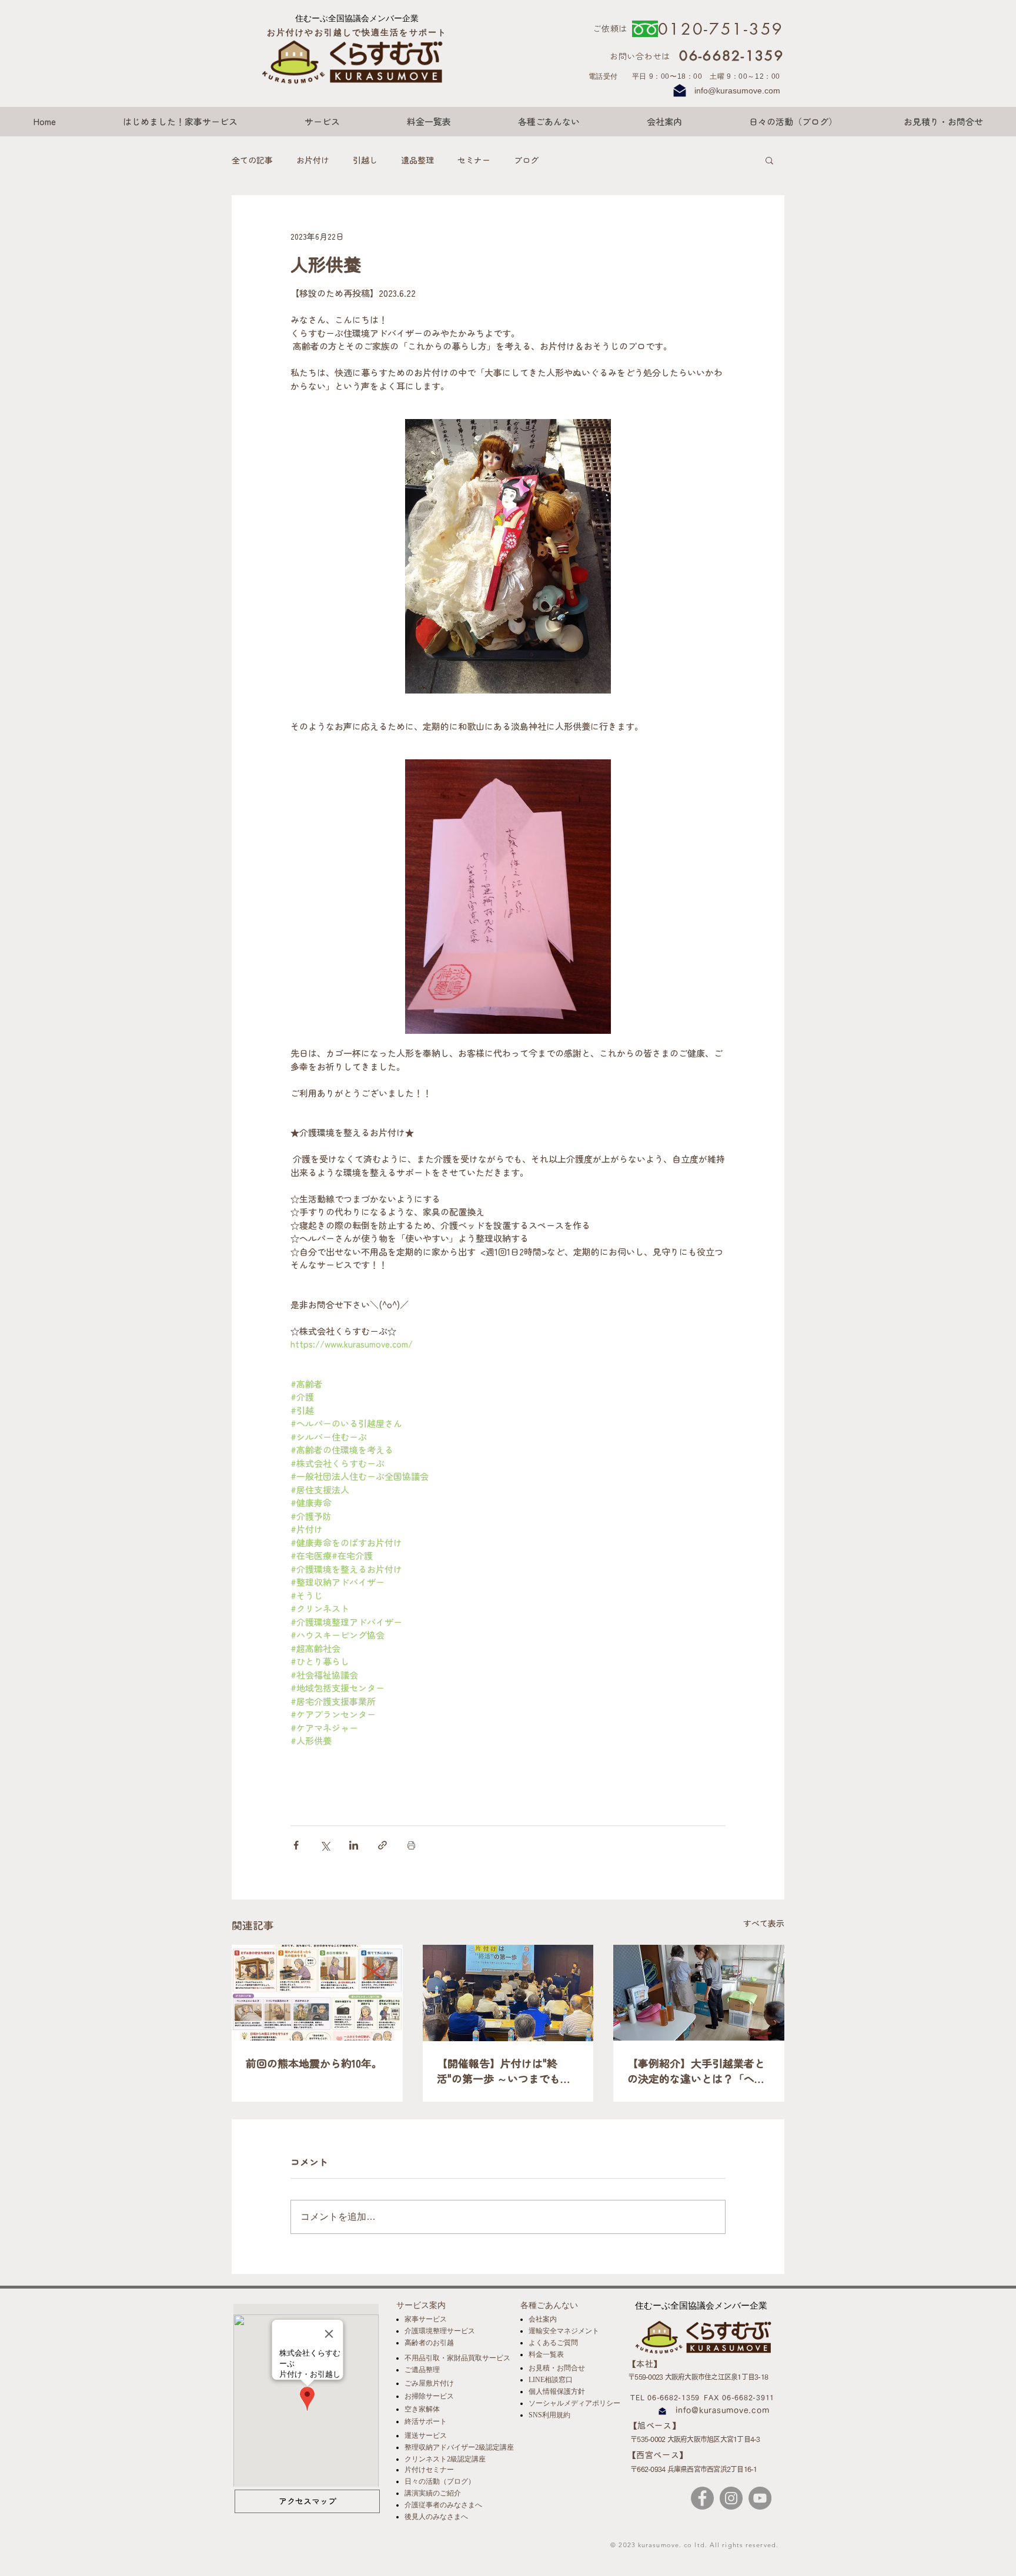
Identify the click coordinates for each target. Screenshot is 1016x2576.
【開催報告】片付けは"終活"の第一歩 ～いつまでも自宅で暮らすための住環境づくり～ (506, 2071)
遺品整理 (417, 160)
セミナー (474, 160)
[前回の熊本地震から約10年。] (317, 1993)
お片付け (313, 160)
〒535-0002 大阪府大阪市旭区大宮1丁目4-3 (695, 2439)
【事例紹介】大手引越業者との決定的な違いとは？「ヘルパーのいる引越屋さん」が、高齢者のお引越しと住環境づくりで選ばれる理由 (696, 2071)
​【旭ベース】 (655, 2426)
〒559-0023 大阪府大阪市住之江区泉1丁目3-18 (698, 2377)
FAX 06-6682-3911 (739, 2397)
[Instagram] (731, 2498)
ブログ (526, 160)
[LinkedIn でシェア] (354, 1845)
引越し (365, 160)
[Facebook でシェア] (296, 1845)
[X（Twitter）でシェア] (325, 1845)
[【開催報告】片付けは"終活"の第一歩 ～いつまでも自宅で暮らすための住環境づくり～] (508, 1993)
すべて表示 (764, 1923)
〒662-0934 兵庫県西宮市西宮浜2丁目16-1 (694, 2469)
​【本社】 (645, 2364)
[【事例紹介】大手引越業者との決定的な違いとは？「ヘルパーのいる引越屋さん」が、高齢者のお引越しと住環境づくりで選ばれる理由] (699, 1993)
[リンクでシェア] (382, 1845)
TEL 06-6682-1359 (665, 2397)
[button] (769, 160)
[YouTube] (760, 2498)
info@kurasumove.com (737, 91)
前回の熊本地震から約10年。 (314, 2063)
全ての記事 (252, 160)
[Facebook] (702, 2498)
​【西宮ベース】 (658, 2455)
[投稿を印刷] (411, 1845)
